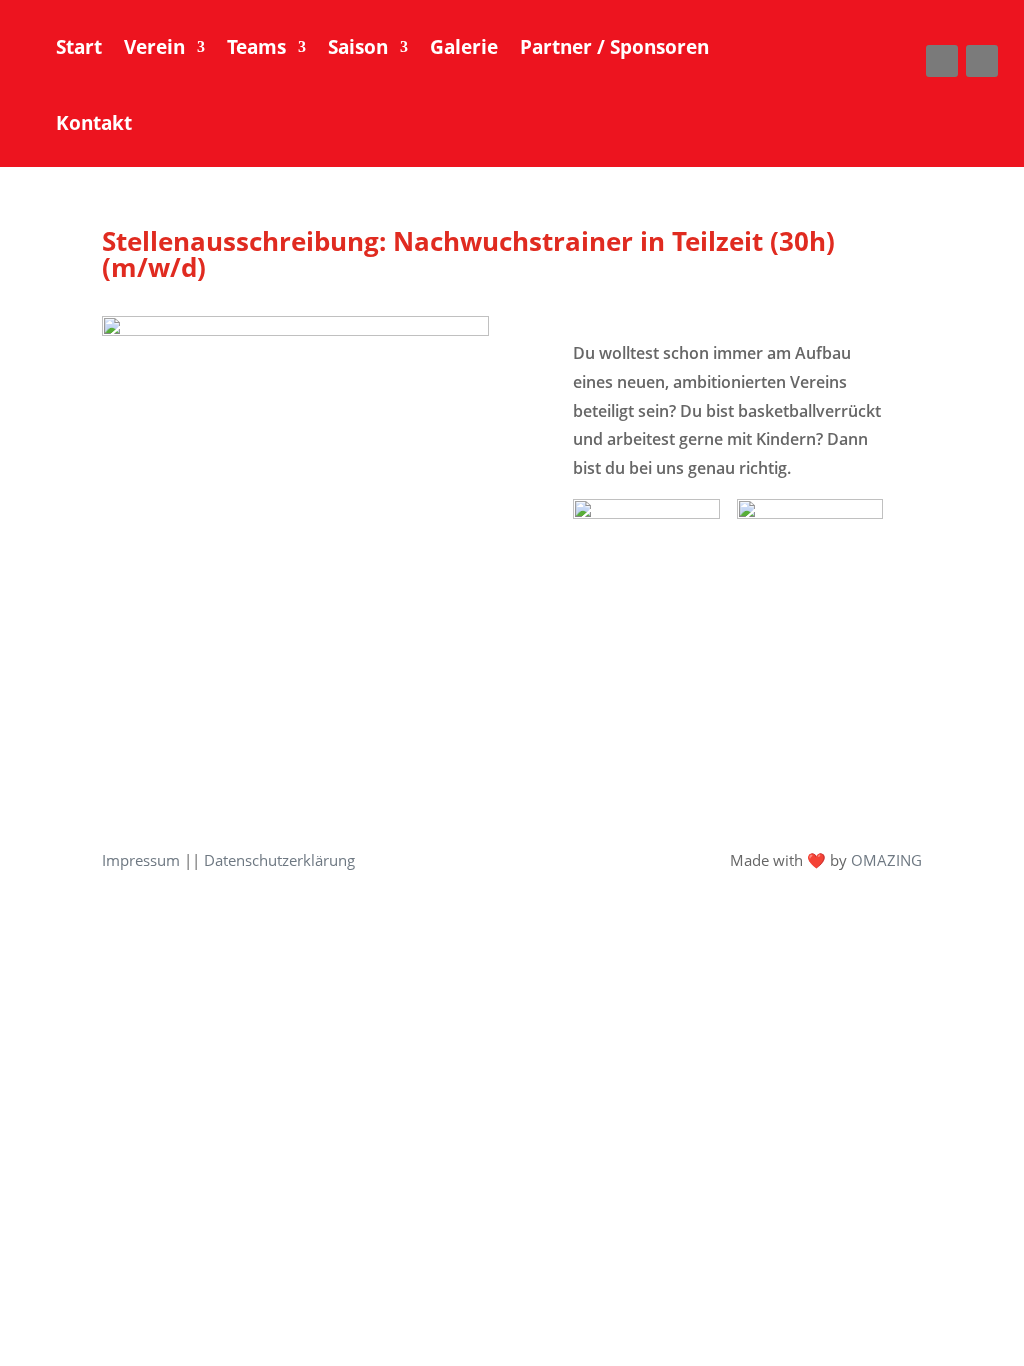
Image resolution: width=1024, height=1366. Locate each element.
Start (79, 47)
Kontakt (94, 123)
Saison (358, 47)
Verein (154, 47)
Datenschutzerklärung (279, 860)
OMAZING (886, 860)
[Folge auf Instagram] (982, 61)
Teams (256, 47)
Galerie (464, 47)
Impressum (141, 860)
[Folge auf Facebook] (942, 61)
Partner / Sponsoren (614, 47)
